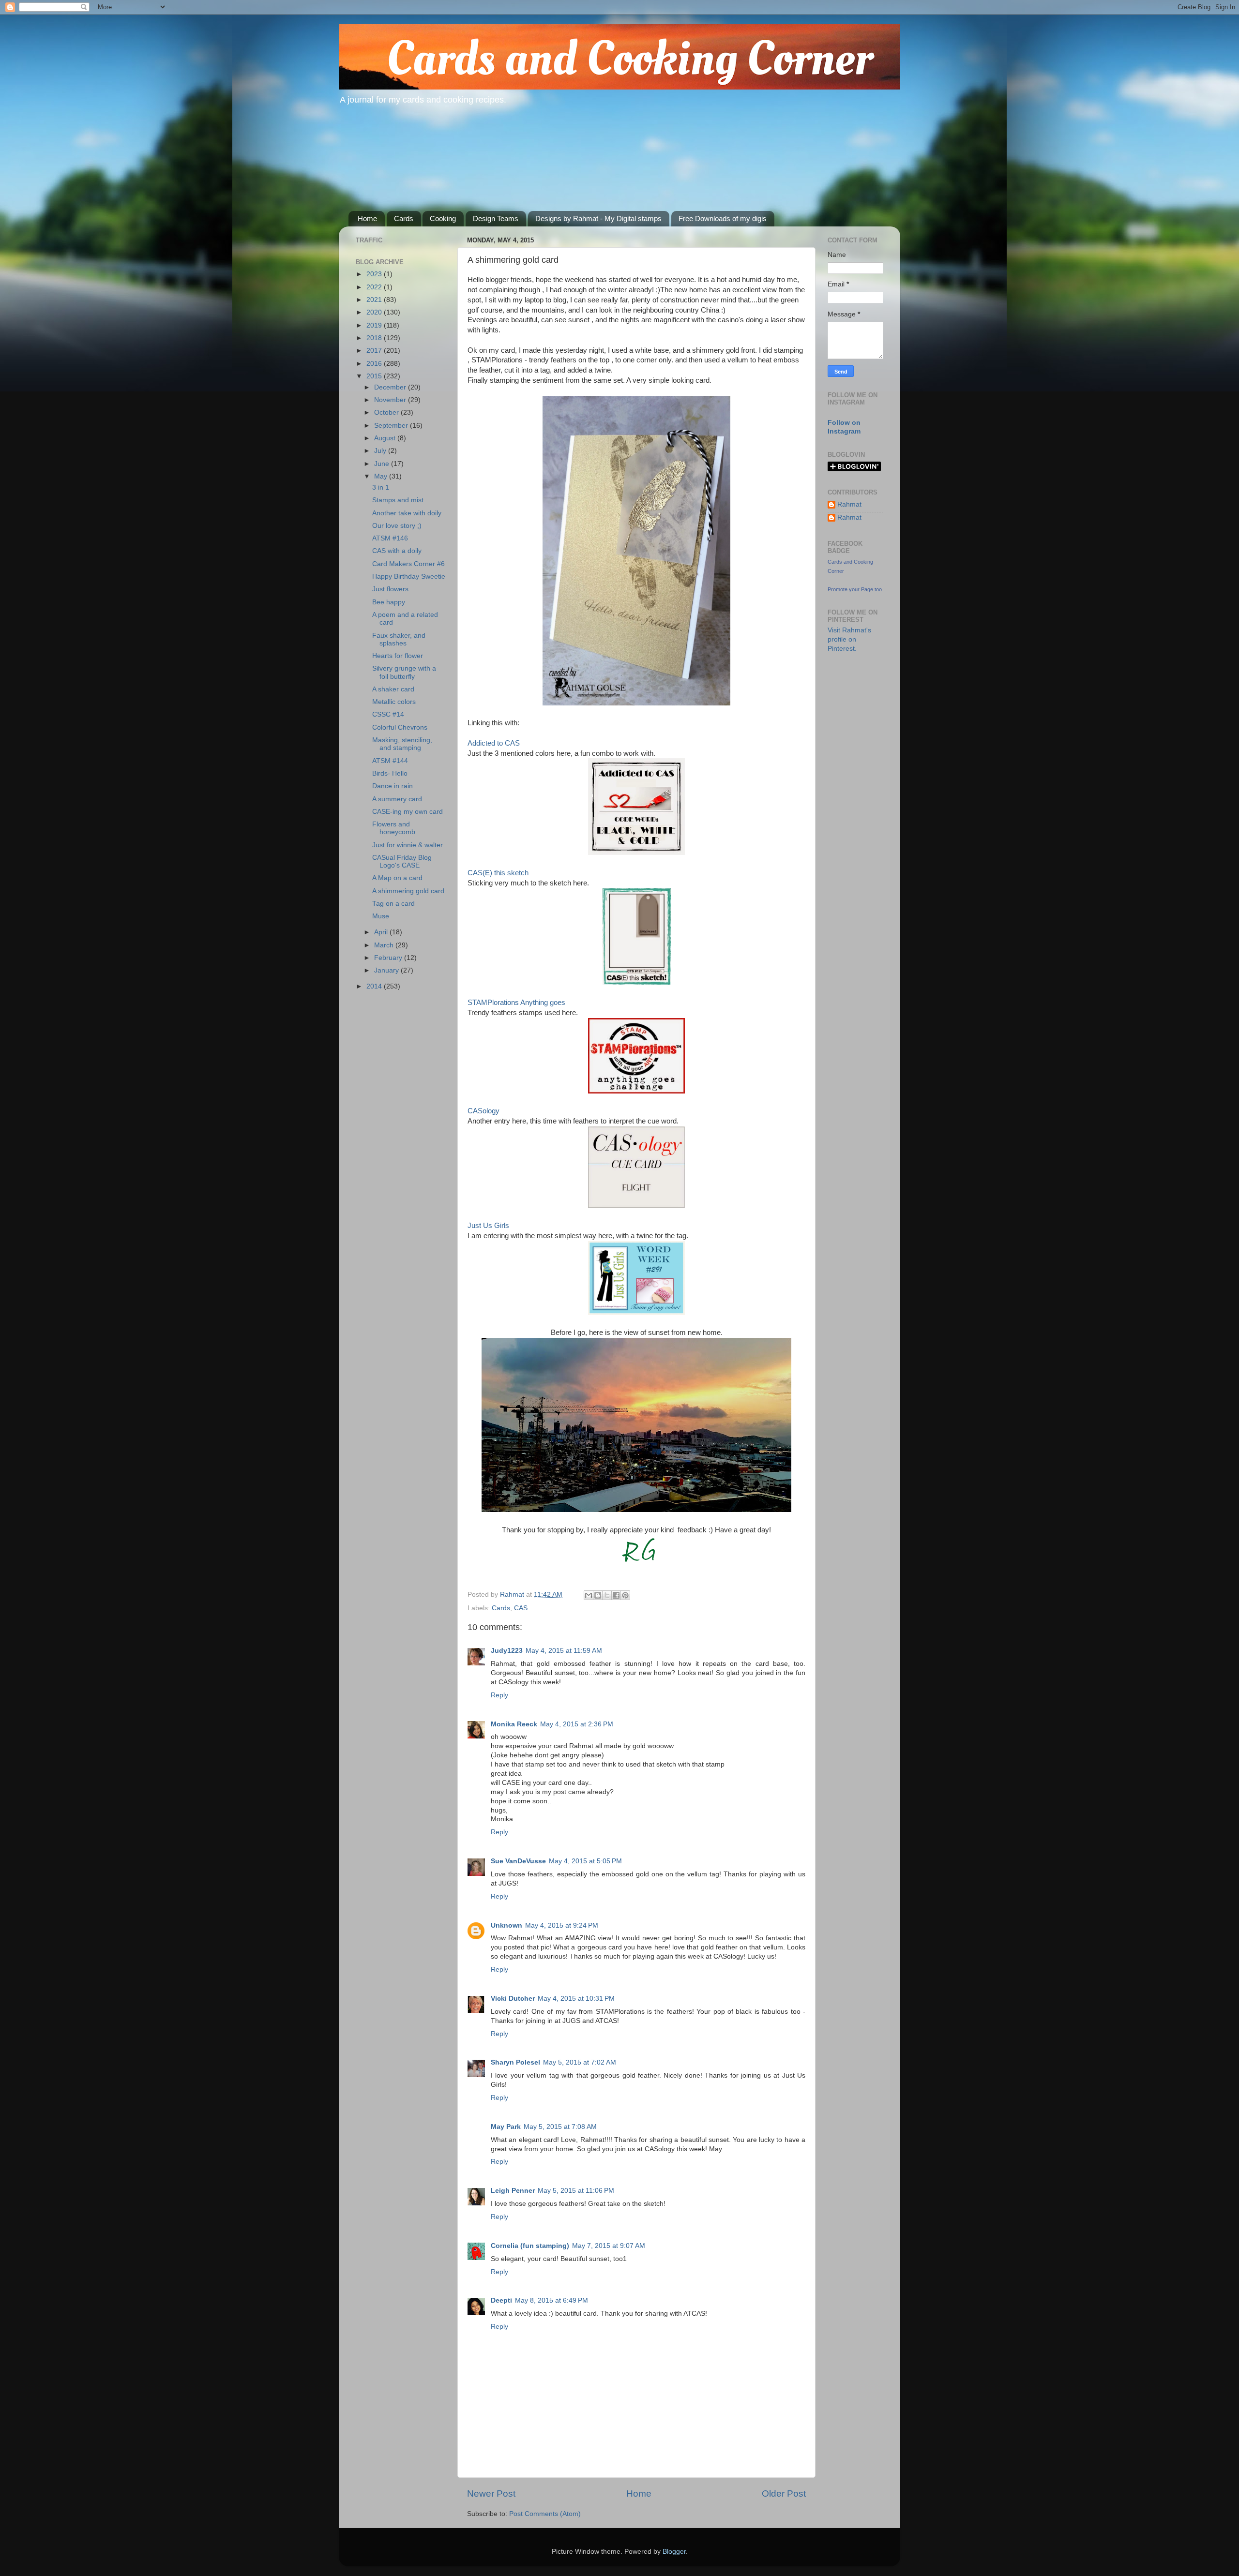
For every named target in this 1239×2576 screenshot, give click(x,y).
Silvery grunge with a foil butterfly (404, 672)
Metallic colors (394, 702)
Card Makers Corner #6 (408, 564)
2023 (375, 274)
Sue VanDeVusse (518, 1861)
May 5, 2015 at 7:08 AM (560, 2127)
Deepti (501, 2300)
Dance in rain (393, 786)
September (392, 426)
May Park (506, 2127)
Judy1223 (507, 1651)
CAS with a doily (397, 551)
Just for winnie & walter (408, 845)
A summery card (397, 799)
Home (367, 218)
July (381, 451)
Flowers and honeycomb (394, 828)
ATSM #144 (390, 761)
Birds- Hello (390, 773)
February (389, 958)
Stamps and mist (398, 500)
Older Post (784, 2494)
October (387, 412)
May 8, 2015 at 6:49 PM (552, 2300)
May (382, 476)
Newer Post (491, 2494)
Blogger (674, 2552)
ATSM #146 (390, 538)
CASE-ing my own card (408, 812)
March (385, 945)
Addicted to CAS (494, 743)
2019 (375, 325)
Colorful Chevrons (400, 727)
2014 (375, 986)
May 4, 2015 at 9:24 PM (562, 1925)
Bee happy (389, 602)
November (391, 400)
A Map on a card (397, 878)
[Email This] (589, 1595)
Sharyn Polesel (515, 2062)
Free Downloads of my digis (723, 218)
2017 (375, 351)
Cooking (443, 218)
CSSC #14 (388, 714)
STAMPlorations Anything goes (516, 1003)
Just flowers (390, 589)
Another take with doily (407, 513)
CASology (484, 1111)
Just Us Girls (488, 1226)
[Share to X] (607, 1595)
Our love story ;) (397, 526)
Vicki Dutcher (513, 1999)
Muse (381, 916)
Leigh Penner (513, 2191)
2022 (375, 287)
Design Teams (496, 218)
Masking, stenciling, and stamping (402, 744)
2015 (375, 376)
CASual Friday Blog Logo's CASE (402, 861)
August (386, 438)
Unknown (506, 1925)
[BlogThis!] (598, 1595)
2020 (375, 312)
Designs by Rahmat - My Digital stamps (598, 218)
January (387, 970)
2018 (375, 338)
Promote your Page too (855, 589)
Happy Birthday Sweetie (409, 577)
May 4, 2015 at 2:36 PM (577, 1724)
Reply (499, 1695)
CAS (521, 1608)
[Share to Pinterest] (625, 1595)
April (382, 932)
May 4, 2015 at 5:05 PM (585, 1861)
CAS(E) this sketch (498, 873)
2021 (375, 300)
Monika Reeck (514, 1724)
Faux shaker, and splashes (399, 639)
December (391, 387)
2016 (375, 364)
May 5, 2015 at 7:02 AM (580, 2062)
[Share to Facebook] (616, 1595)
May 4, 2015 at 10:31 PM (576, 1999)
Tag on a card (393, 904)
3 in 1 (381, 487)
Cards (404, 218)
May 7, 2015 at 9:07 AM (609, 2246)
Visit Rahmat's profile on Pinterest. (849, 639)
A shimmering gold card (408, 891)
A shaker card (393, 689)
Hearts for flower (398, 656)
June (383, 464)
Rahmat (849, 504)
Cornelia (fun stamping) (530, 2246)
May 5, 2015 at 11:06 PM (576, 2191)
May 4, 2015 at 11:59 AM (564, 1651)
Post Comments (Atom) (545, 2514)
